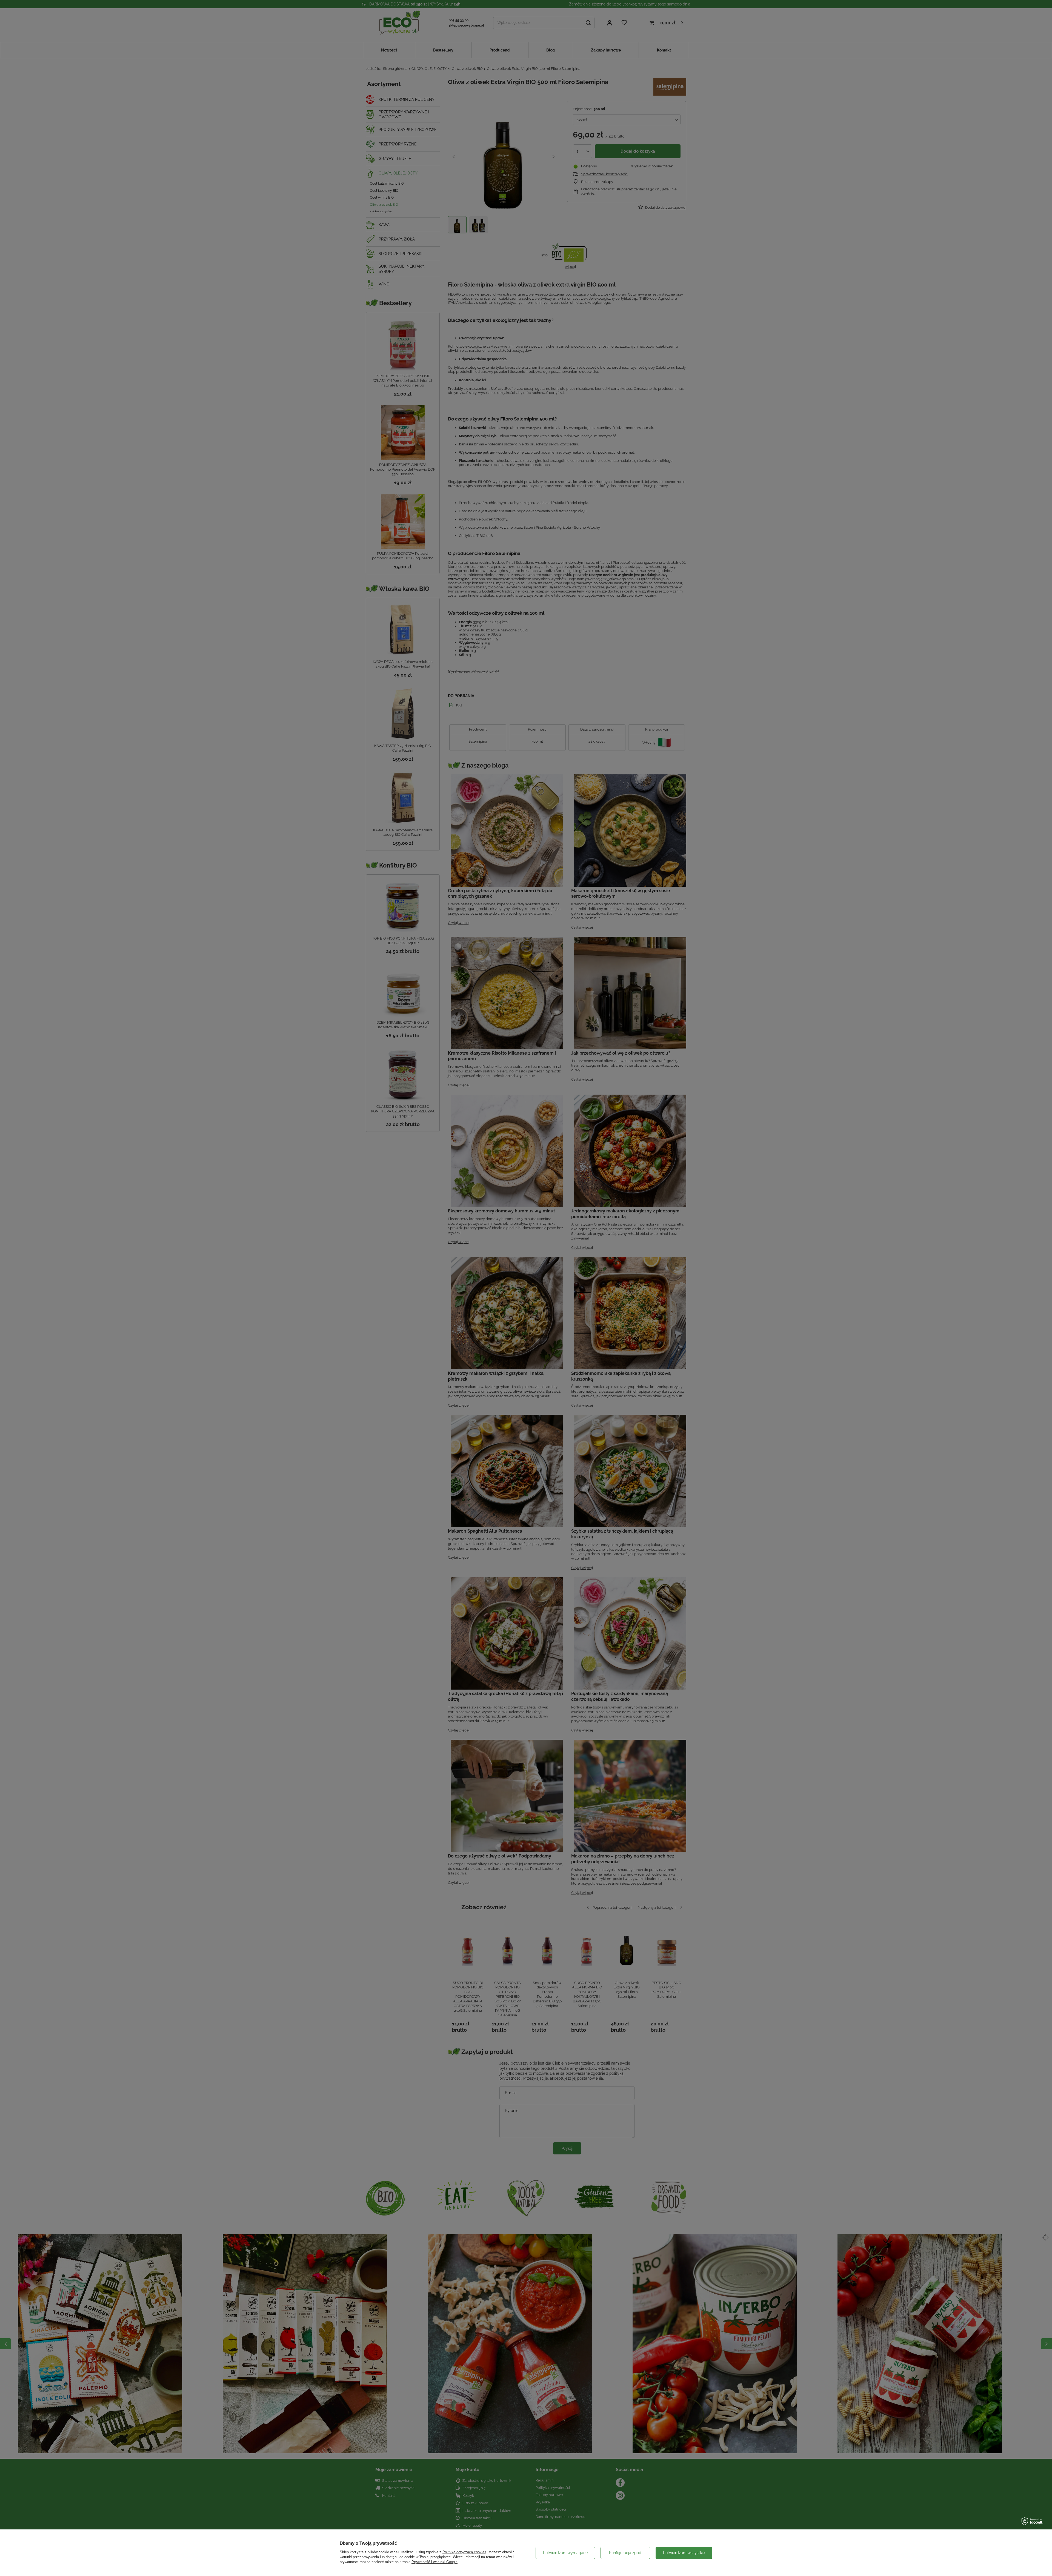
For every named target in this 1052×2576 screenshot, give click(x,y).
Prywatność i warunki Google (434, 2562)
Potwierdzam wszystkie (684, 2553)
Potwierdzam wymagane (565, 2553)
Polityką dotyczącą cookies (464, 2552)
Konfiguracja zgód (625, 2553)
